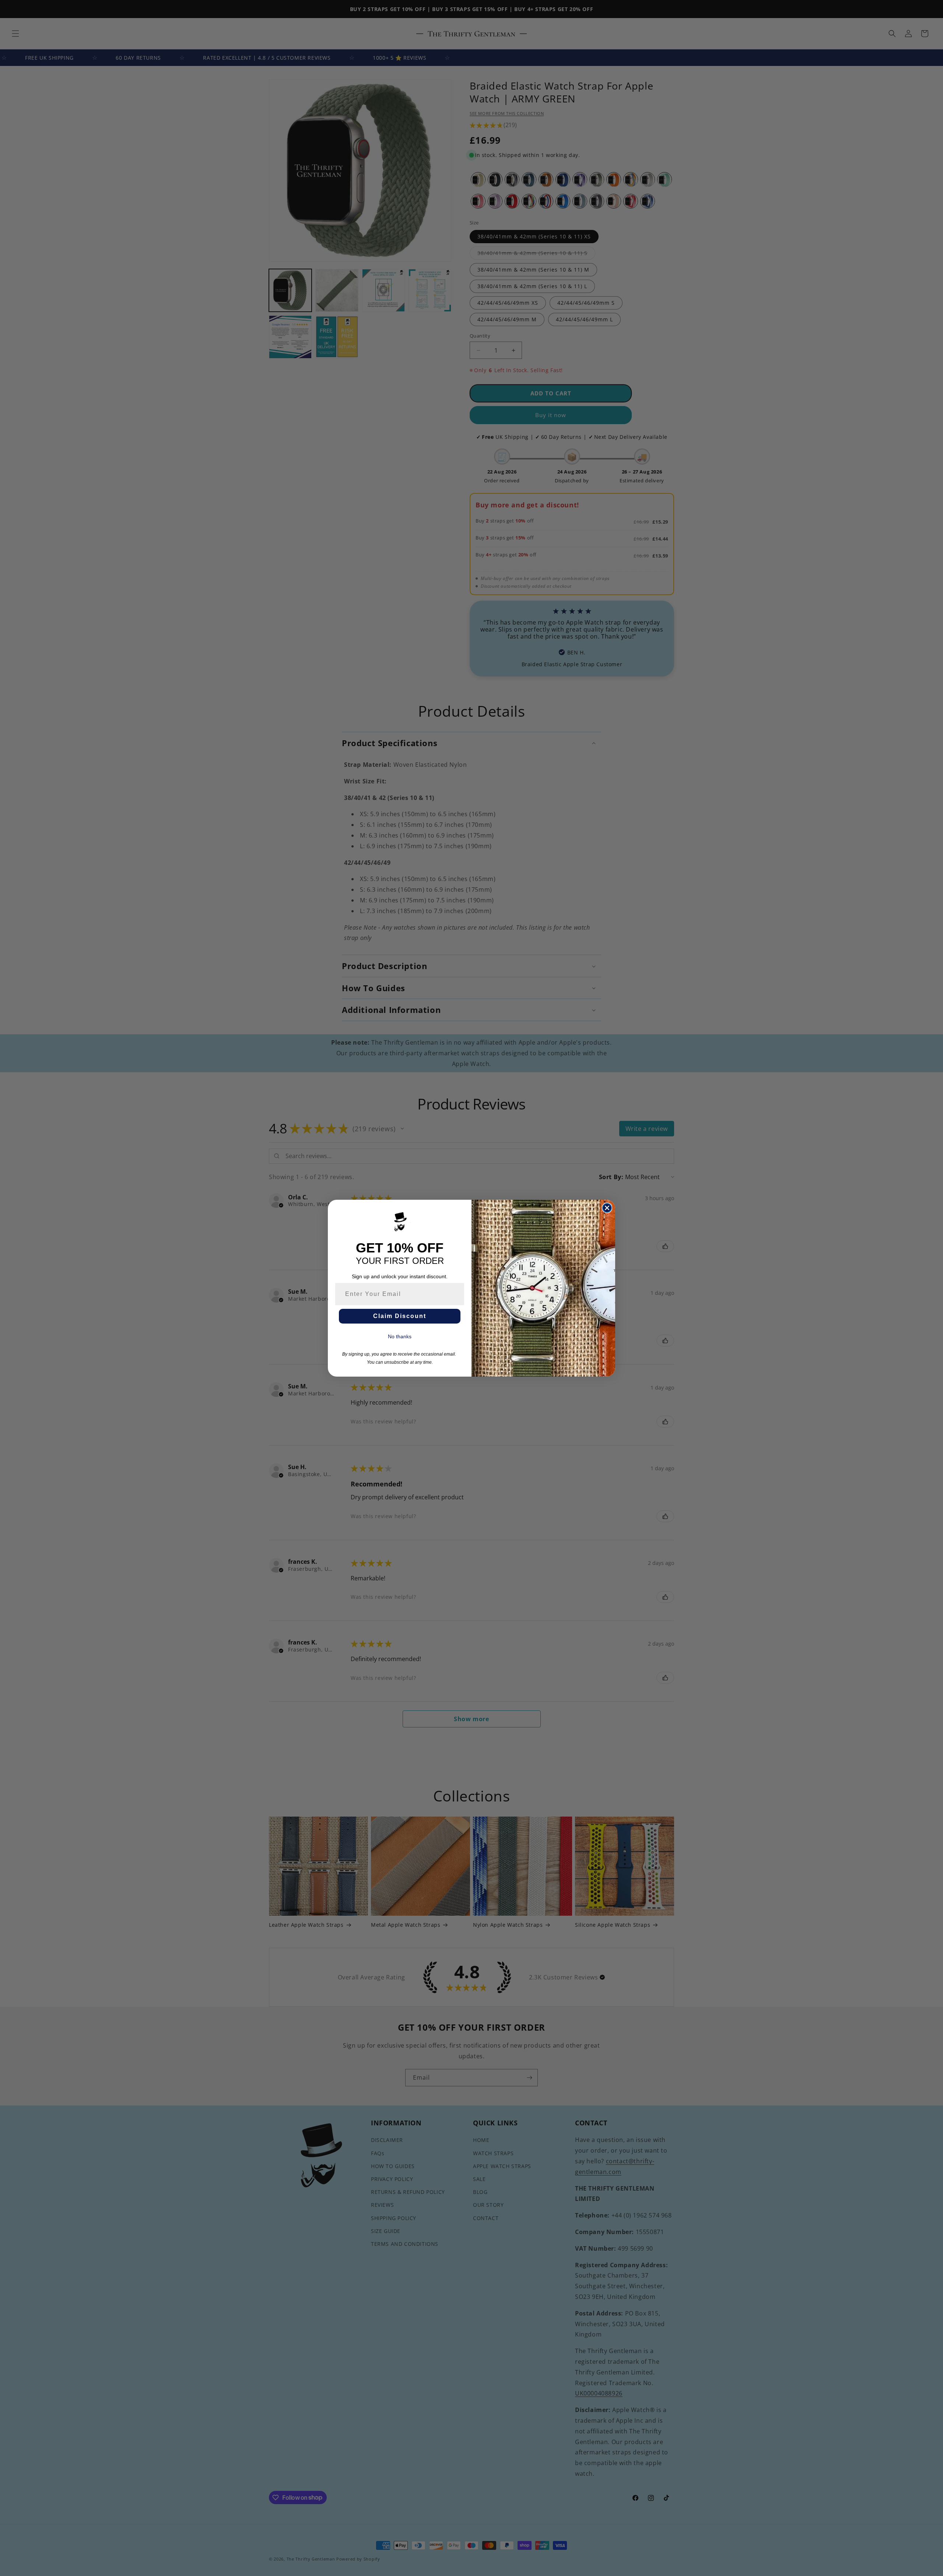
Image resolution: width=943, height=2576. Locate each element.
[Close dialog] (607, 1208)
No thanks (400, 1336)
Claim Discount (400, 1316)
